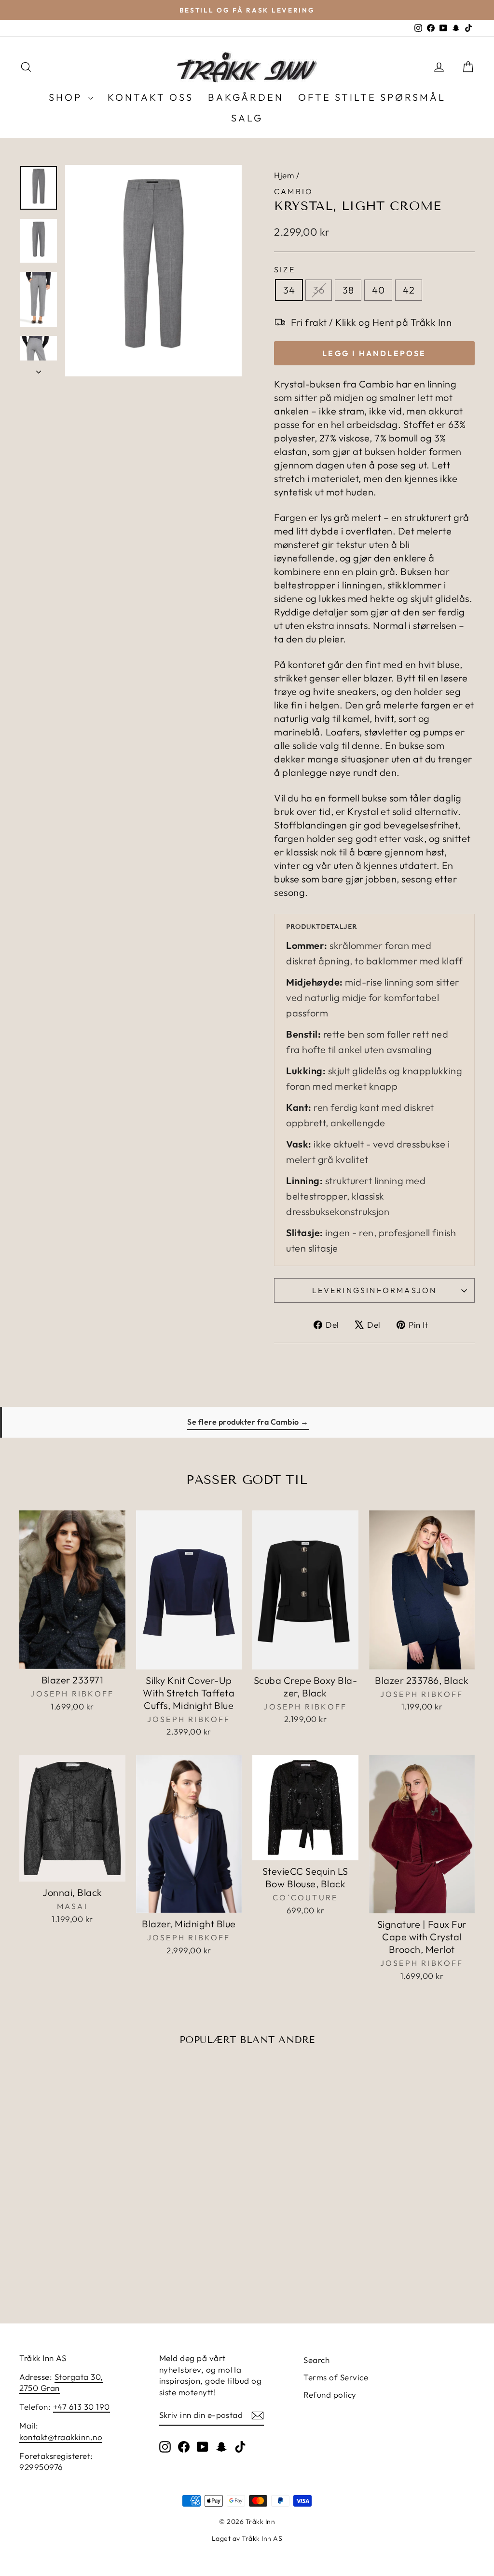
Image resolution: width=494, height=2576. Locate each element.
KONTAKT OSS (151, 97)
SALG (247, 118)
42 (409, 290)
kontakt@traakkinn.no (61, 2437)
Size (285, 269)
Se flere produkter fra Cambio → (248, 1422)
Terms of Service (336, 2377)
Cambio (294, 191)
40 (378, 290)
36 (319, 290)
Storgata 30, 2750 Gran (61, 2382)
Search (316, 2360)
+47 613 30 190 (82, 2407)
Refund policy (330, 2395)
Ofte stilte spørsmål (372, 97)
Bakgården (246, 97)
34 (289, 290)
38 (348, 290)
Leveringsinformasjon (375, 1290)
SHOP (67, 97)
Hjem (284, 175)
